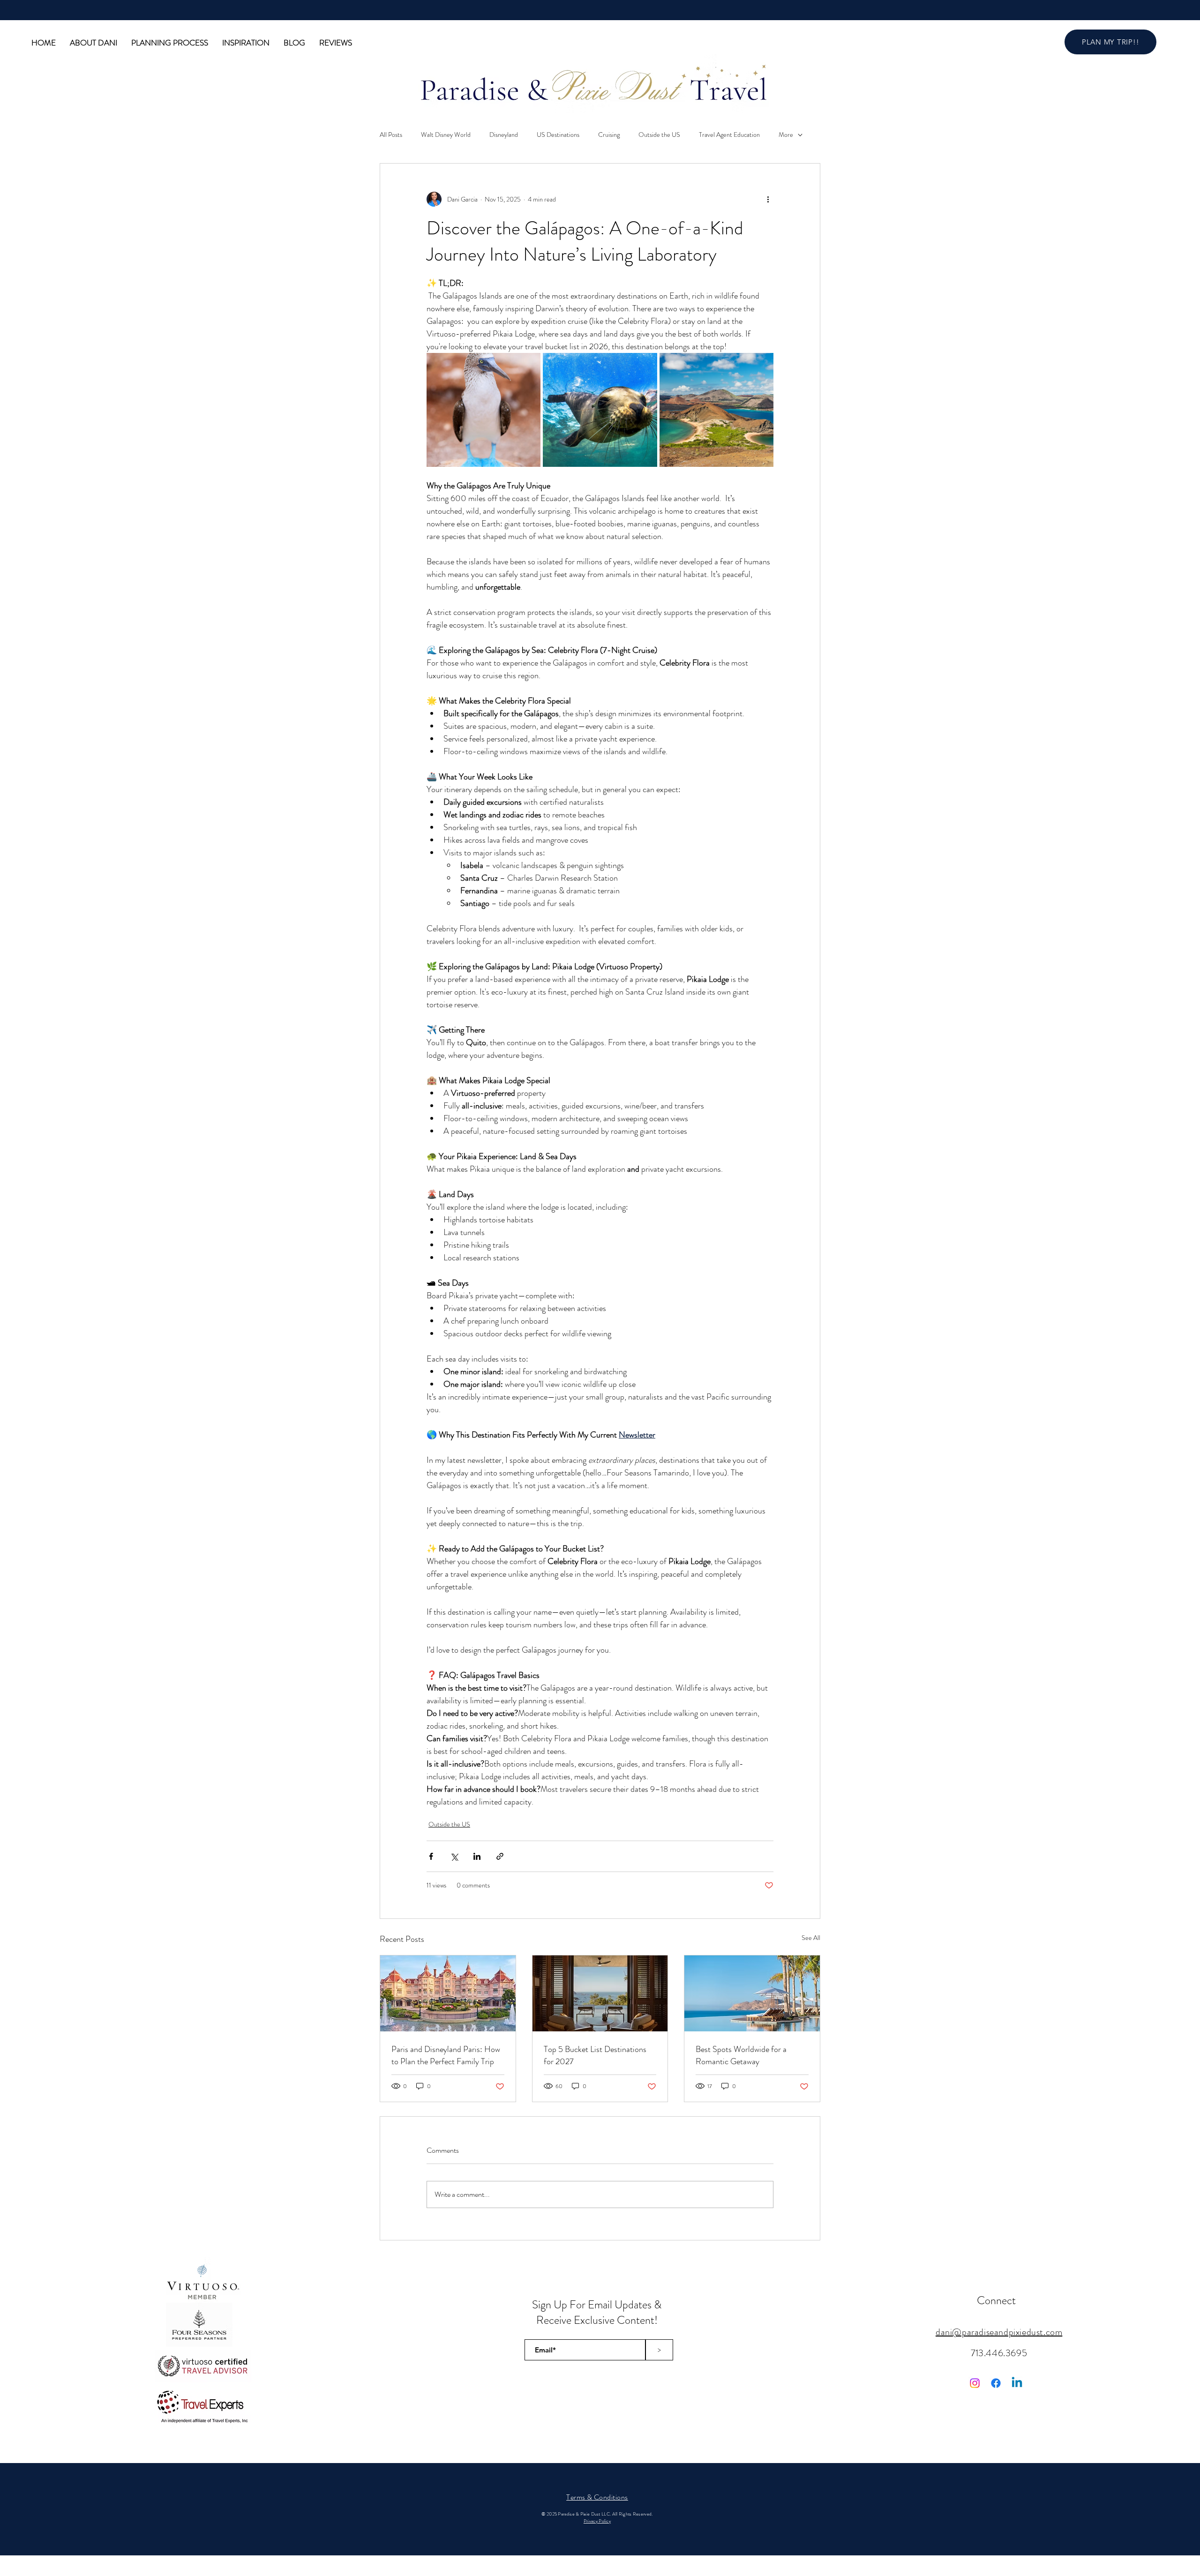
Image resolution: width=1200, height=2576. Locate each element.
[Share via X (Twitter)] (454, 1856)
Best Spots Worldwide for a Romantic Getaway (741, 2055)
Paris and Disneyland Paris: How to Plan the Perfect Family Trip (446, 2055)
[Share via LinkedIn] (477, 1856)
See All (811, 1938)
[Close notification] (1186, 2518)
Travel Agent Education (729, 135)
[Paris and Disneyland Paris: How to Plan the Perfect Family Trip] (448, 1993)
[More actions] (768, 199)
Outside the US (659, 135)
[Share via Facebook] (431, 1856)
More (786, 135)
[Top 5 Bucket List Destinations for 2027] (600, 1993)
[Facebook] (996, 2383)
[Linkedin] (1017, 2383)
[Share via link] (500, 1856)
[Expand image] (484, 410)
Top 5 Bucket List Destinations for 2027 (595, 2055)
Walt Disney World (446, 135)
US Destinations (558, 135)
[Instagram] (975, 2383)
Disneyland (504, 135)
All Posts (391, 135)
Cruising (609, 135)
